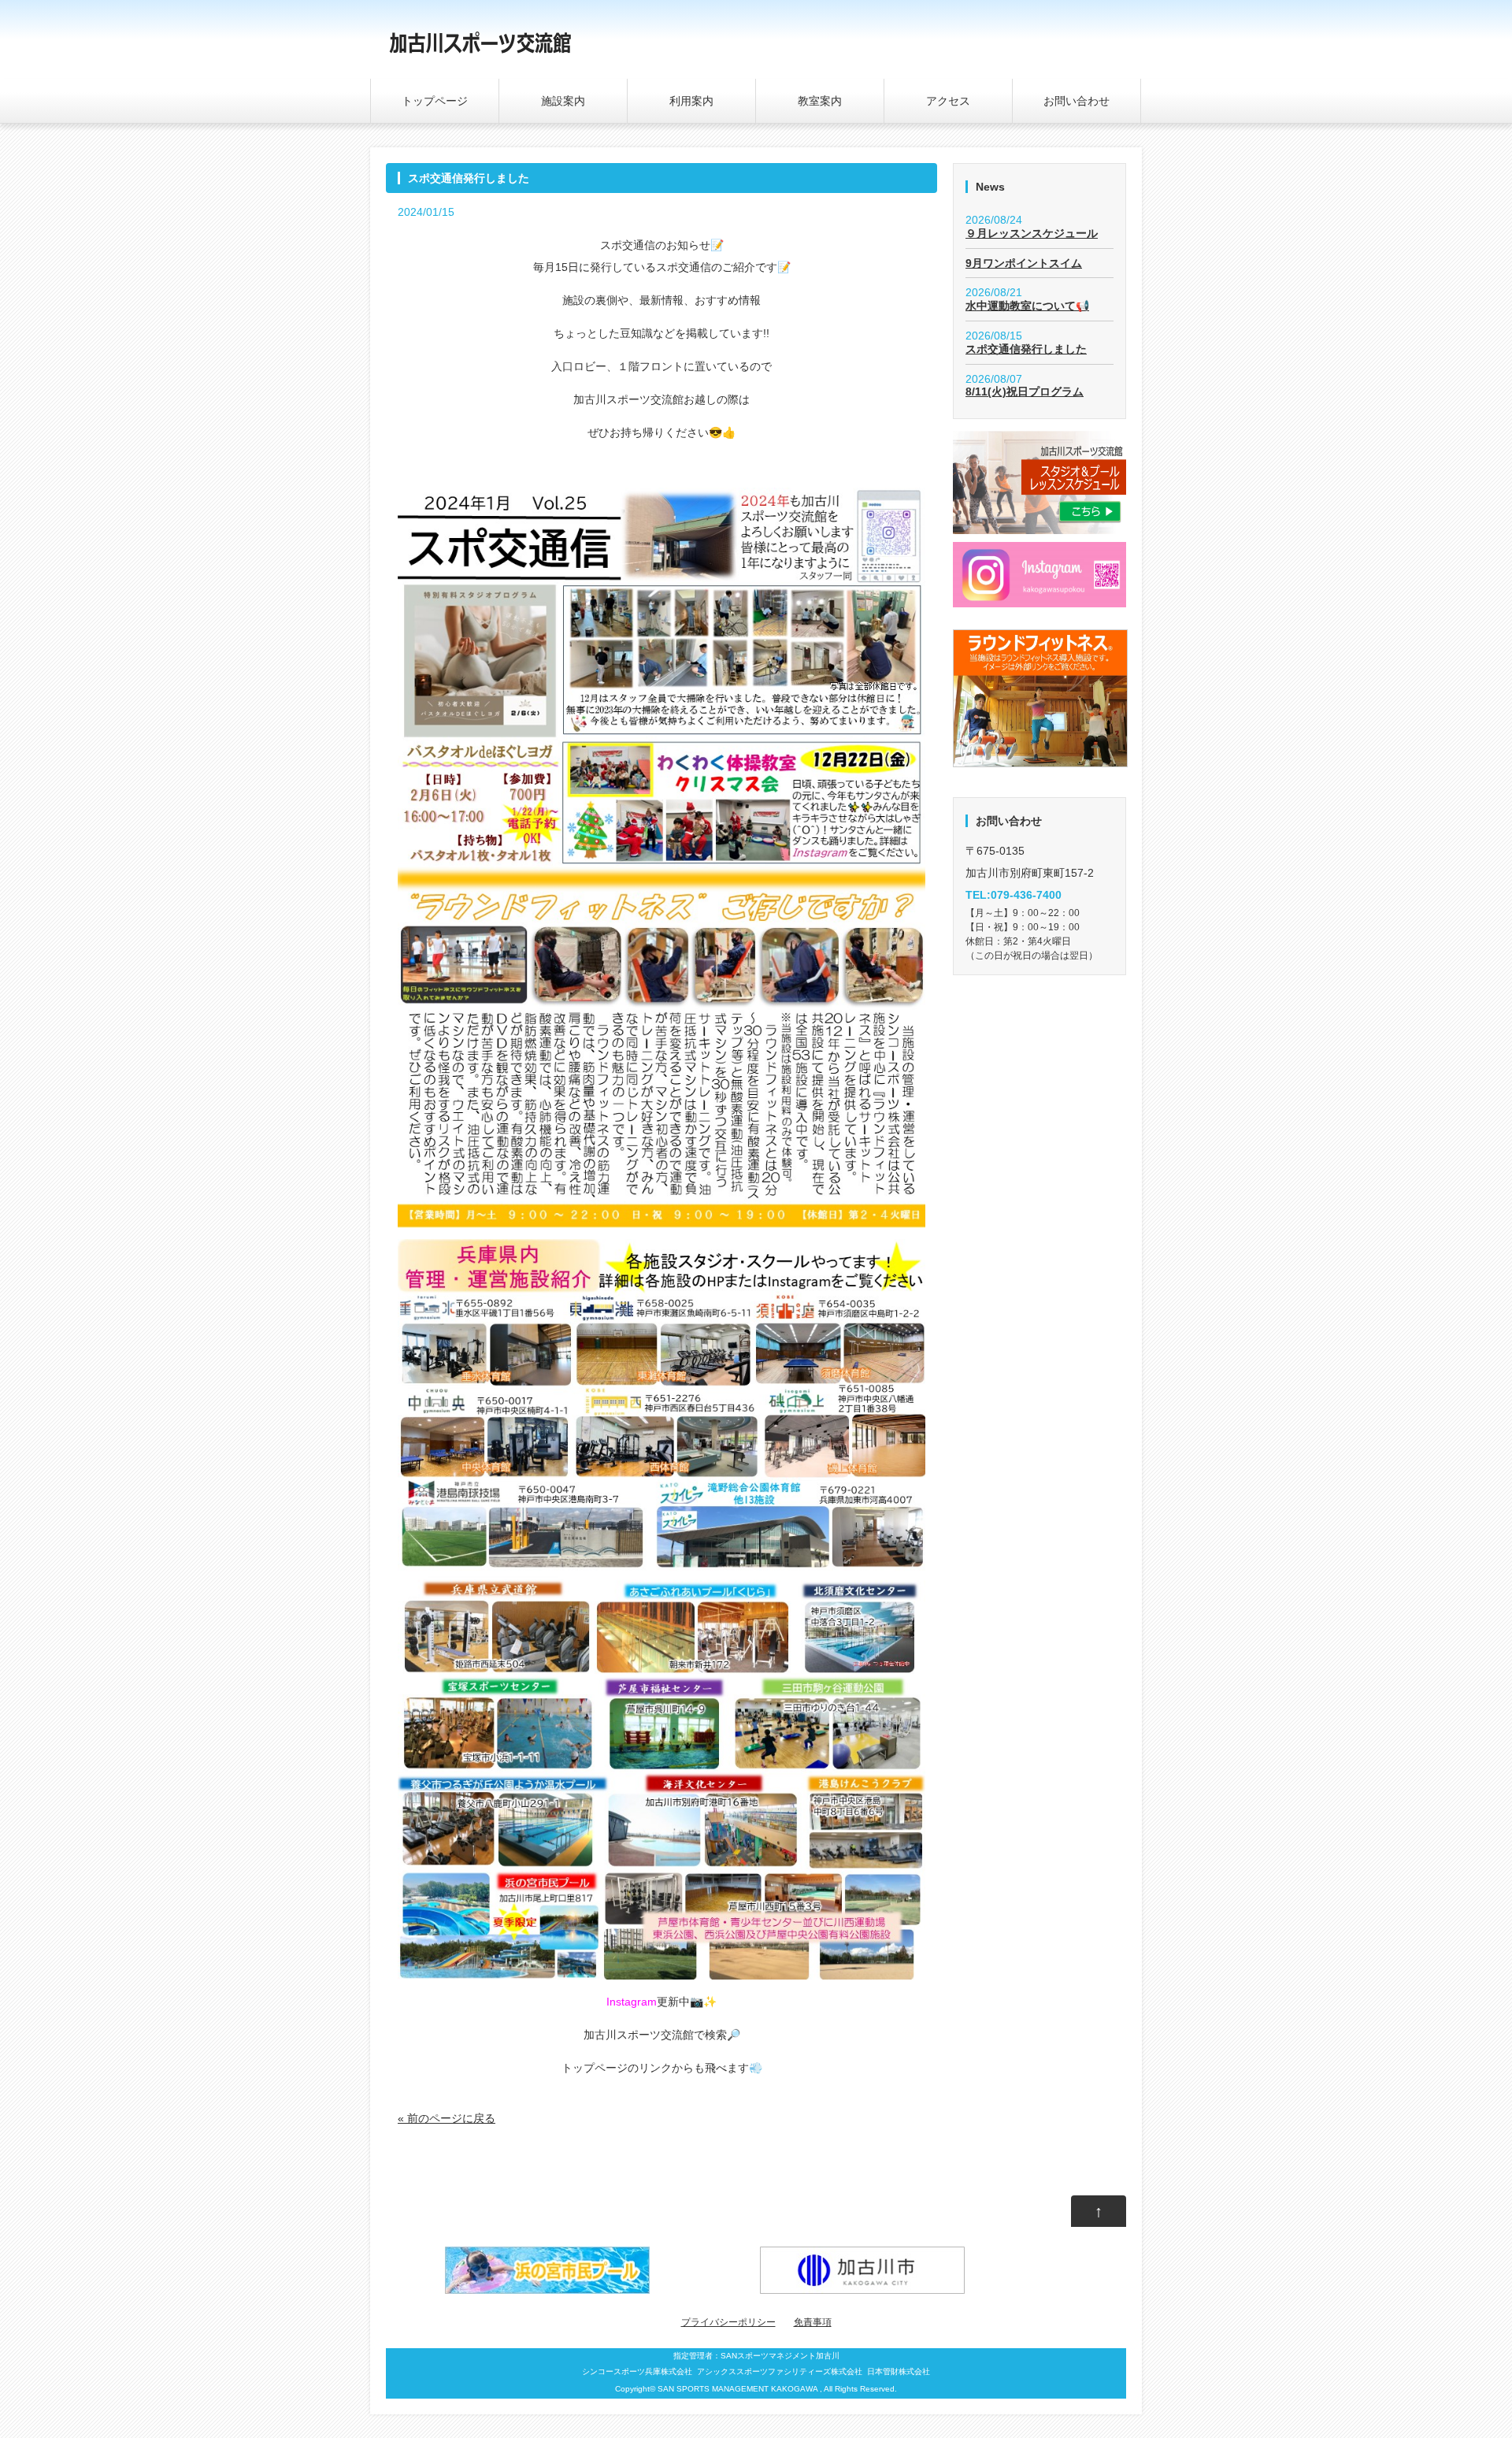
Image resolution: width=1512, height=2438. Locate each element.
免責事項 (813, 2322)
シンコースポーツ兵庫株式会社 (637, 2371)
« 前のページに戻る (447, 2118)
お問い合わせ (1077, 101)
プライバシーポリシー (728, 2322)
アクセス (948, 101)
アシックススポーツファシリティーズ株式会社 (780, 2371)
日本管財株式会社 (899, 2371)
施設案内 (563, 101)
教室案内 (820, 101)
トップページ (435, 101)
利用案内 (691, 101)
